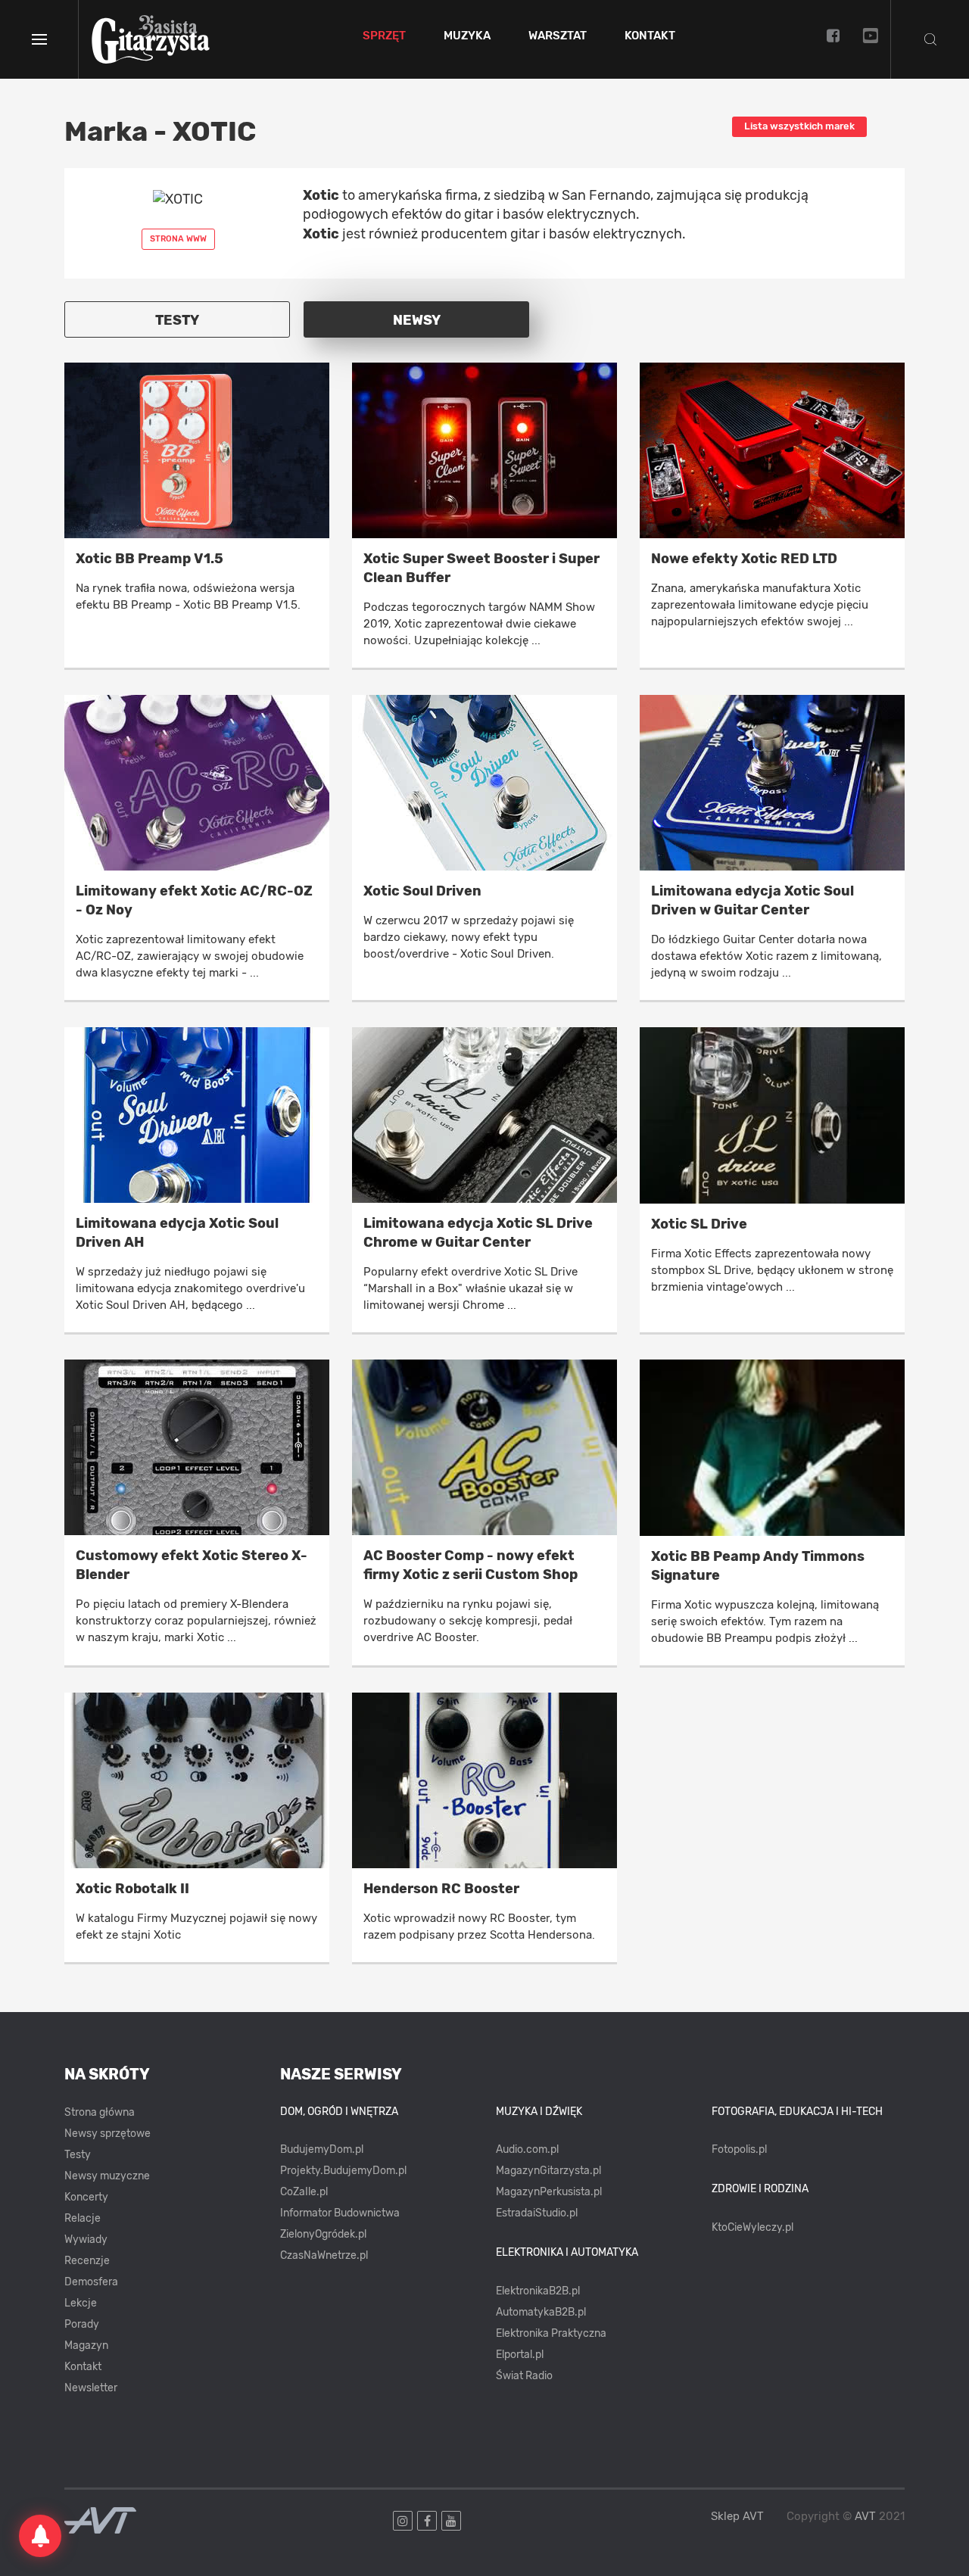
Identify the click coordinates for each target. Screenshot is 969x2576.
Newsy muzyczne (107, 2176)
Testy (78, 2155)
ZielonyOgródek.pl (323, 2234)
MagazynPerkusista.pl (549, 2192)
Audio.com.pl (527, 2149)
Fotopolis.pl (739, 2149)
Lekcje (81, 2303)
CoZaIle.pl (304, 2192)
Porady (82, 2324)
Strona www (178, 239)
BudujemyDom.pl (322, 2149)
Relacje (83, 2218)
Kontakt (650, 36)
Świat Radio (524, 2376)
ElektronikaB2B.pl (538, 2291)
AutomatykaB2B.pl (541, 2312)
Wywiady (86, 2240)
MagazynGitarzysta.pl (548, 2171)
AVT (865, 2516)
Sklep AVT (737, 2517)
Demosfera (91, 2282)
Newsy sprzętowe (107, 2134)
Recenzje (87, 2261)
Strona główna (100, 2112)
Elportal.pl (520, 2355)
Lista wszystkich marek (799, 126)
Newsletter (91, 2388)
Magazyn (86, 2345)
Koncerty (86, 2197)
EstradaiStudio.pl (537, 2213)
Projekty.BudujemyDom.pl (343, 2171)
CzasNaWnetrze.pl (324, 2255)
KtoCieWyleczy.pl (752, 2227)
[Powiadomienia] (40, 2536)
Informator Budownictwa (340, 2213)
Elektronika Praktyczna (551, 2333)
